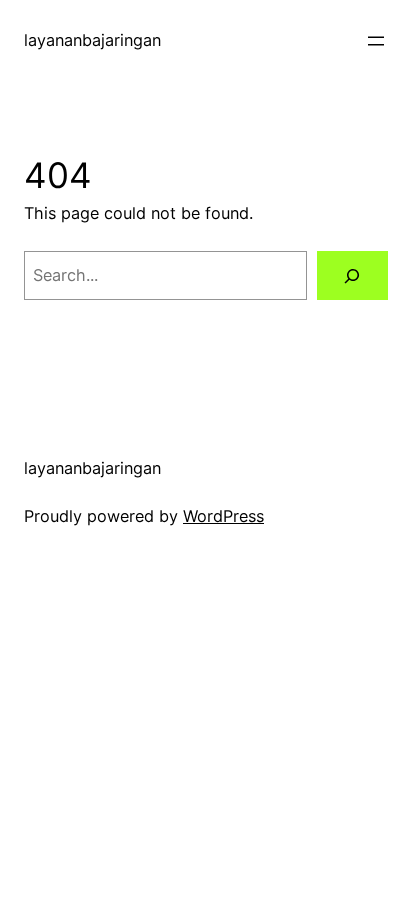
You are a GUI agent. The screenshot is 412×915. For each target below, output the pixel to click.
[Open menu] (376, 41)
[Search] (352, 276)
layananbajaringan (92, 40)
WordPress (223, 516)
